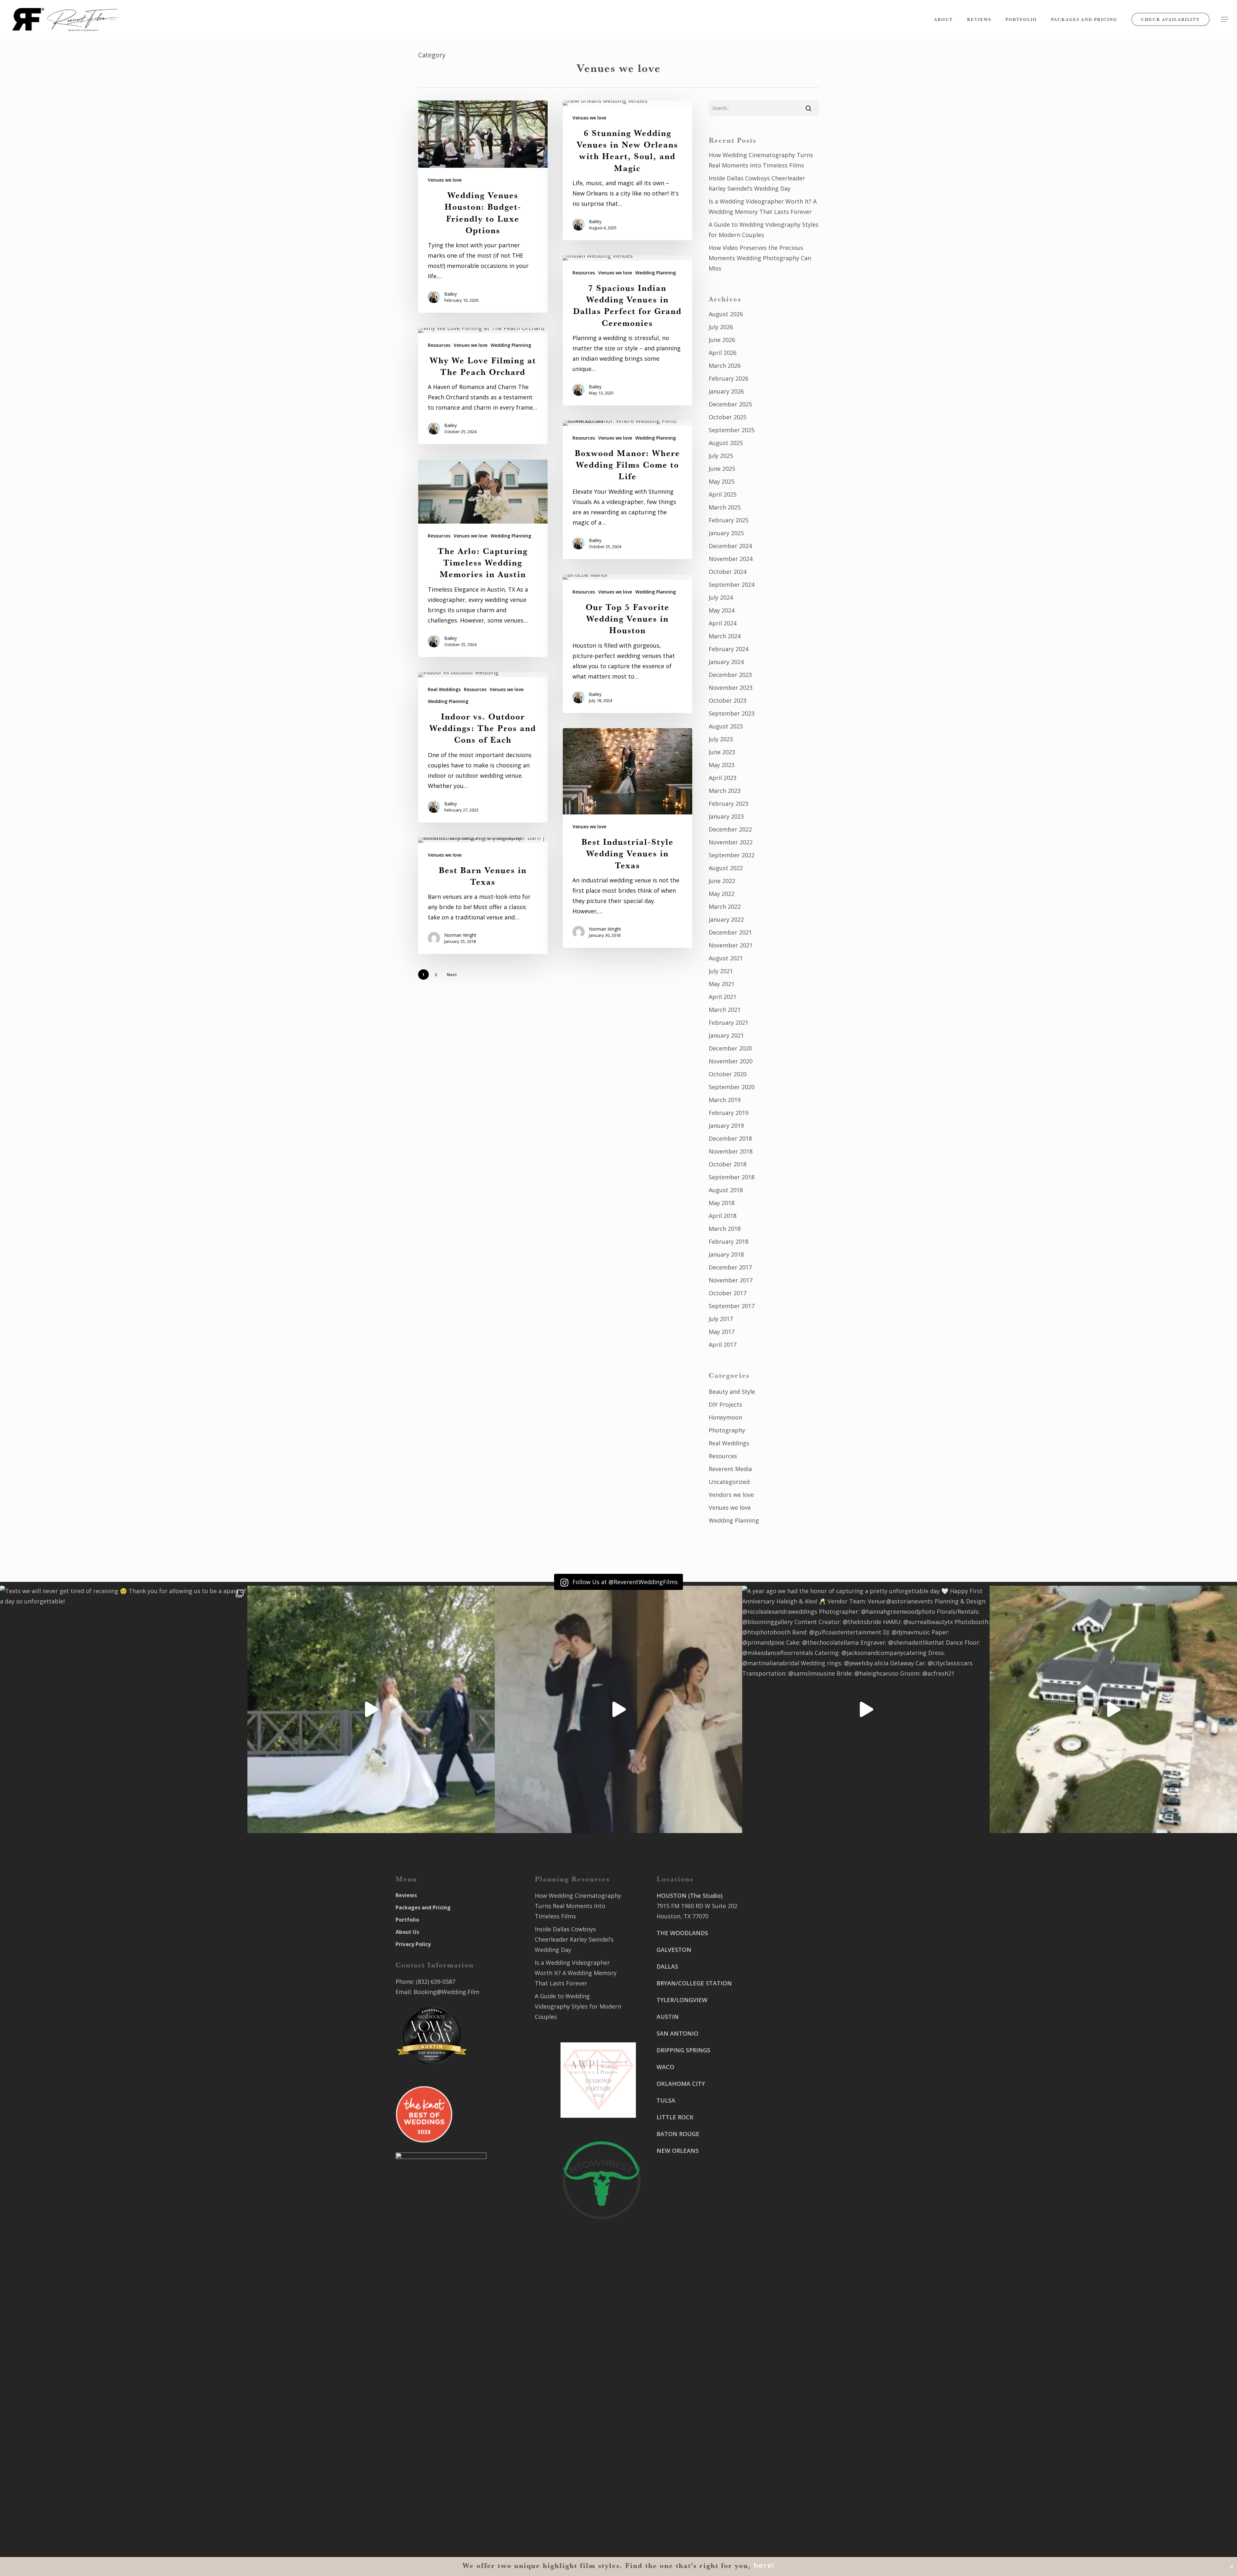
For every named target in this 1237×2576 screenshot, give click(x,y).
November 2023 (731, 688)
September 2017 (732, 1306)
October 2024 (728, 572)
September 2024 (732, 585)
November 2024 (731, 559)
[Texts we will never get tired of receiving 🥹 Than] (124, 1709)
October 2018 (728, 1164)
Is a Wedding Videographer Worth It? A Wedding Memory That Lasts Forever (763, 206)
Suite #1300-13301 (682, 2406)
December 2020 (730, 1048)
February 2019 (729, 1113)
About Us (407, 1932)
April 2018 (723, 1216)
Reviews (406, 1895)
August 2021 (726, 958)
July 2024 (721, 597)
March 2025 (725, 507)
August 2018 (726, 1190)
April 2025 (723, 494)
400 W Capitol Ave (681, 2480)
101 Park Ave (674, 2395)
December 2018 (730, 1138)
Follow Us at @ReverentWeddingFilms (624, 1582)
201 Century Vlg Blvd (781, 2124)
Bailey (451, 294)
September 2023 (732, 713)
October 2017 (728, 1293)
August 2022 (726, 868)
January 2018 (726, 1254)
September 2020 (732, 1087)
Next (452, 975)
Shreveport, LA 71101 (782, 2096)
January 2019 (726, 1126)
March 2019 (725, 1100)
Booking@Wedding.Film (446, 1992)
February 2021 (729, 1022)
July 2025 (721, 456)
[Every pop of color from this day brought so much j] (1113, 1709)
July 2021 (721, 971)
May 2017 (722, 1332)
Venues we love (445, 180)
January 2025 (726, 533)
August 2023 (726, 726)
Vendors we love (731, 1495)
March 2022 (725, 907)
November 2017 (731, 1280)
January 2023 (726, 816)
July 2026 (721, 327)
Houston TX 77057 (682, 2209)
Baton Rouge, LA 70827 (784, 2049)
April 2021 (723, 997)
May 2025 (722, 481)
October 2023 (728, 700)
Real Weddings (444, 689)
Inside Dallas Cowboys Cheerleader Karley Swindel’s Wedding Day (757, 183)
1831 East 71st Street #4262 (695, 2443)
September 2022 (732, 855)
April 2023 (723, 778)
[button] (1224, 19)
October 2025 (728, 417)
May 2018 (722, 1203)
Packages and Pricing (423, 1907)
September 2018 (732, 1177)
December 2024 (730, 546)
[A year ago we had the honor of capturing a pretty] (866, 1709)
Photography (727, 1430)
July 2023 (721, 739)
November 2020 (731, 1061)
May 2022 (722, 894)
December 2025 (730, 404)
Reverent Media (730, 1469)
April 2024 (723, 623)
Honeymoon (725, 1417)
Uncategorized (729, 1482)
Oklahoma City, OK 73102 (691, 2416)
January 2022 (726, 919)
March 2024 (725, 636)
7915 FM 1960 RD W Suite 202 (697, 1906)
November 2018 (731, 1151)
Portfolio (407, 1920)
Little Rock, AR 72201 (685, 2501)
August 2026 (726, 314)
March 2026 (725, 366)
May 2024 (722, 610)
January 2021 (726, 1035)
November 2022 (731, 842)
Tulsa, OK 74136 (679, 2453)
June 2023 (722, 752)
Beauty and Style (732, 1392)
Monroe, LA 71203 (777, 2144)
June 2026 (722, 340)
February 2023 (729, 803)
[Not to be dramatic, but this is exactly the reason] (371, 1709)
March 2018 (725, 1229)
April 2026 (723, 353)
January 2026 (726, 391)
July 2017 (721, 1319)
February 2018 (729, 1241)
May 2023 (722, 765)
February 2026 (729, 378)
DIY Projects (725, 1404)
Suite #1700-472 (679, 2491)
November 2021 (731, 945)
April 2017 (723, 1345)
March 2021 (725, 1010)
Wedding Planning (656, 273)
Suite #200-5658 (774, 2134)
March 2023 (725, 791)
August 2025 (726, 443)
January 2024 (726, 662)
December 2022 (730, 829)
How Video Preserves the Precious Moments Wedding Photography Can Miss (760, 258)
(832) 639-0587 (436, 1982)
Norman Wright (605, 929)
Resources (584, 273)
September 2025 (732, 430)
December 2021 (730, 932)
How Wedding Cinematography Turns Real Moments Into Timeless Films (761, 160)
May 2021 (722, 984)
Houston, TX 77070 (682, 1916)
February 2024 (729, 649)
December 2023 (730, 675)
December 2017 (730, 1267)
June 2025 (722, 469)
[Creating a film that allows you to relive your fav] (618, 1709)
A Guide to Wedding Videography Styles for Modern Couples (764, 230)
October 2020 (728, 1074)
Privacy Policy (413, 1944)
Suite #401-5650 (774, 2039)
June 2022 (722, 881)
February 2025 (729, 520)
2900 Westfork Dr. (777, 2028)
